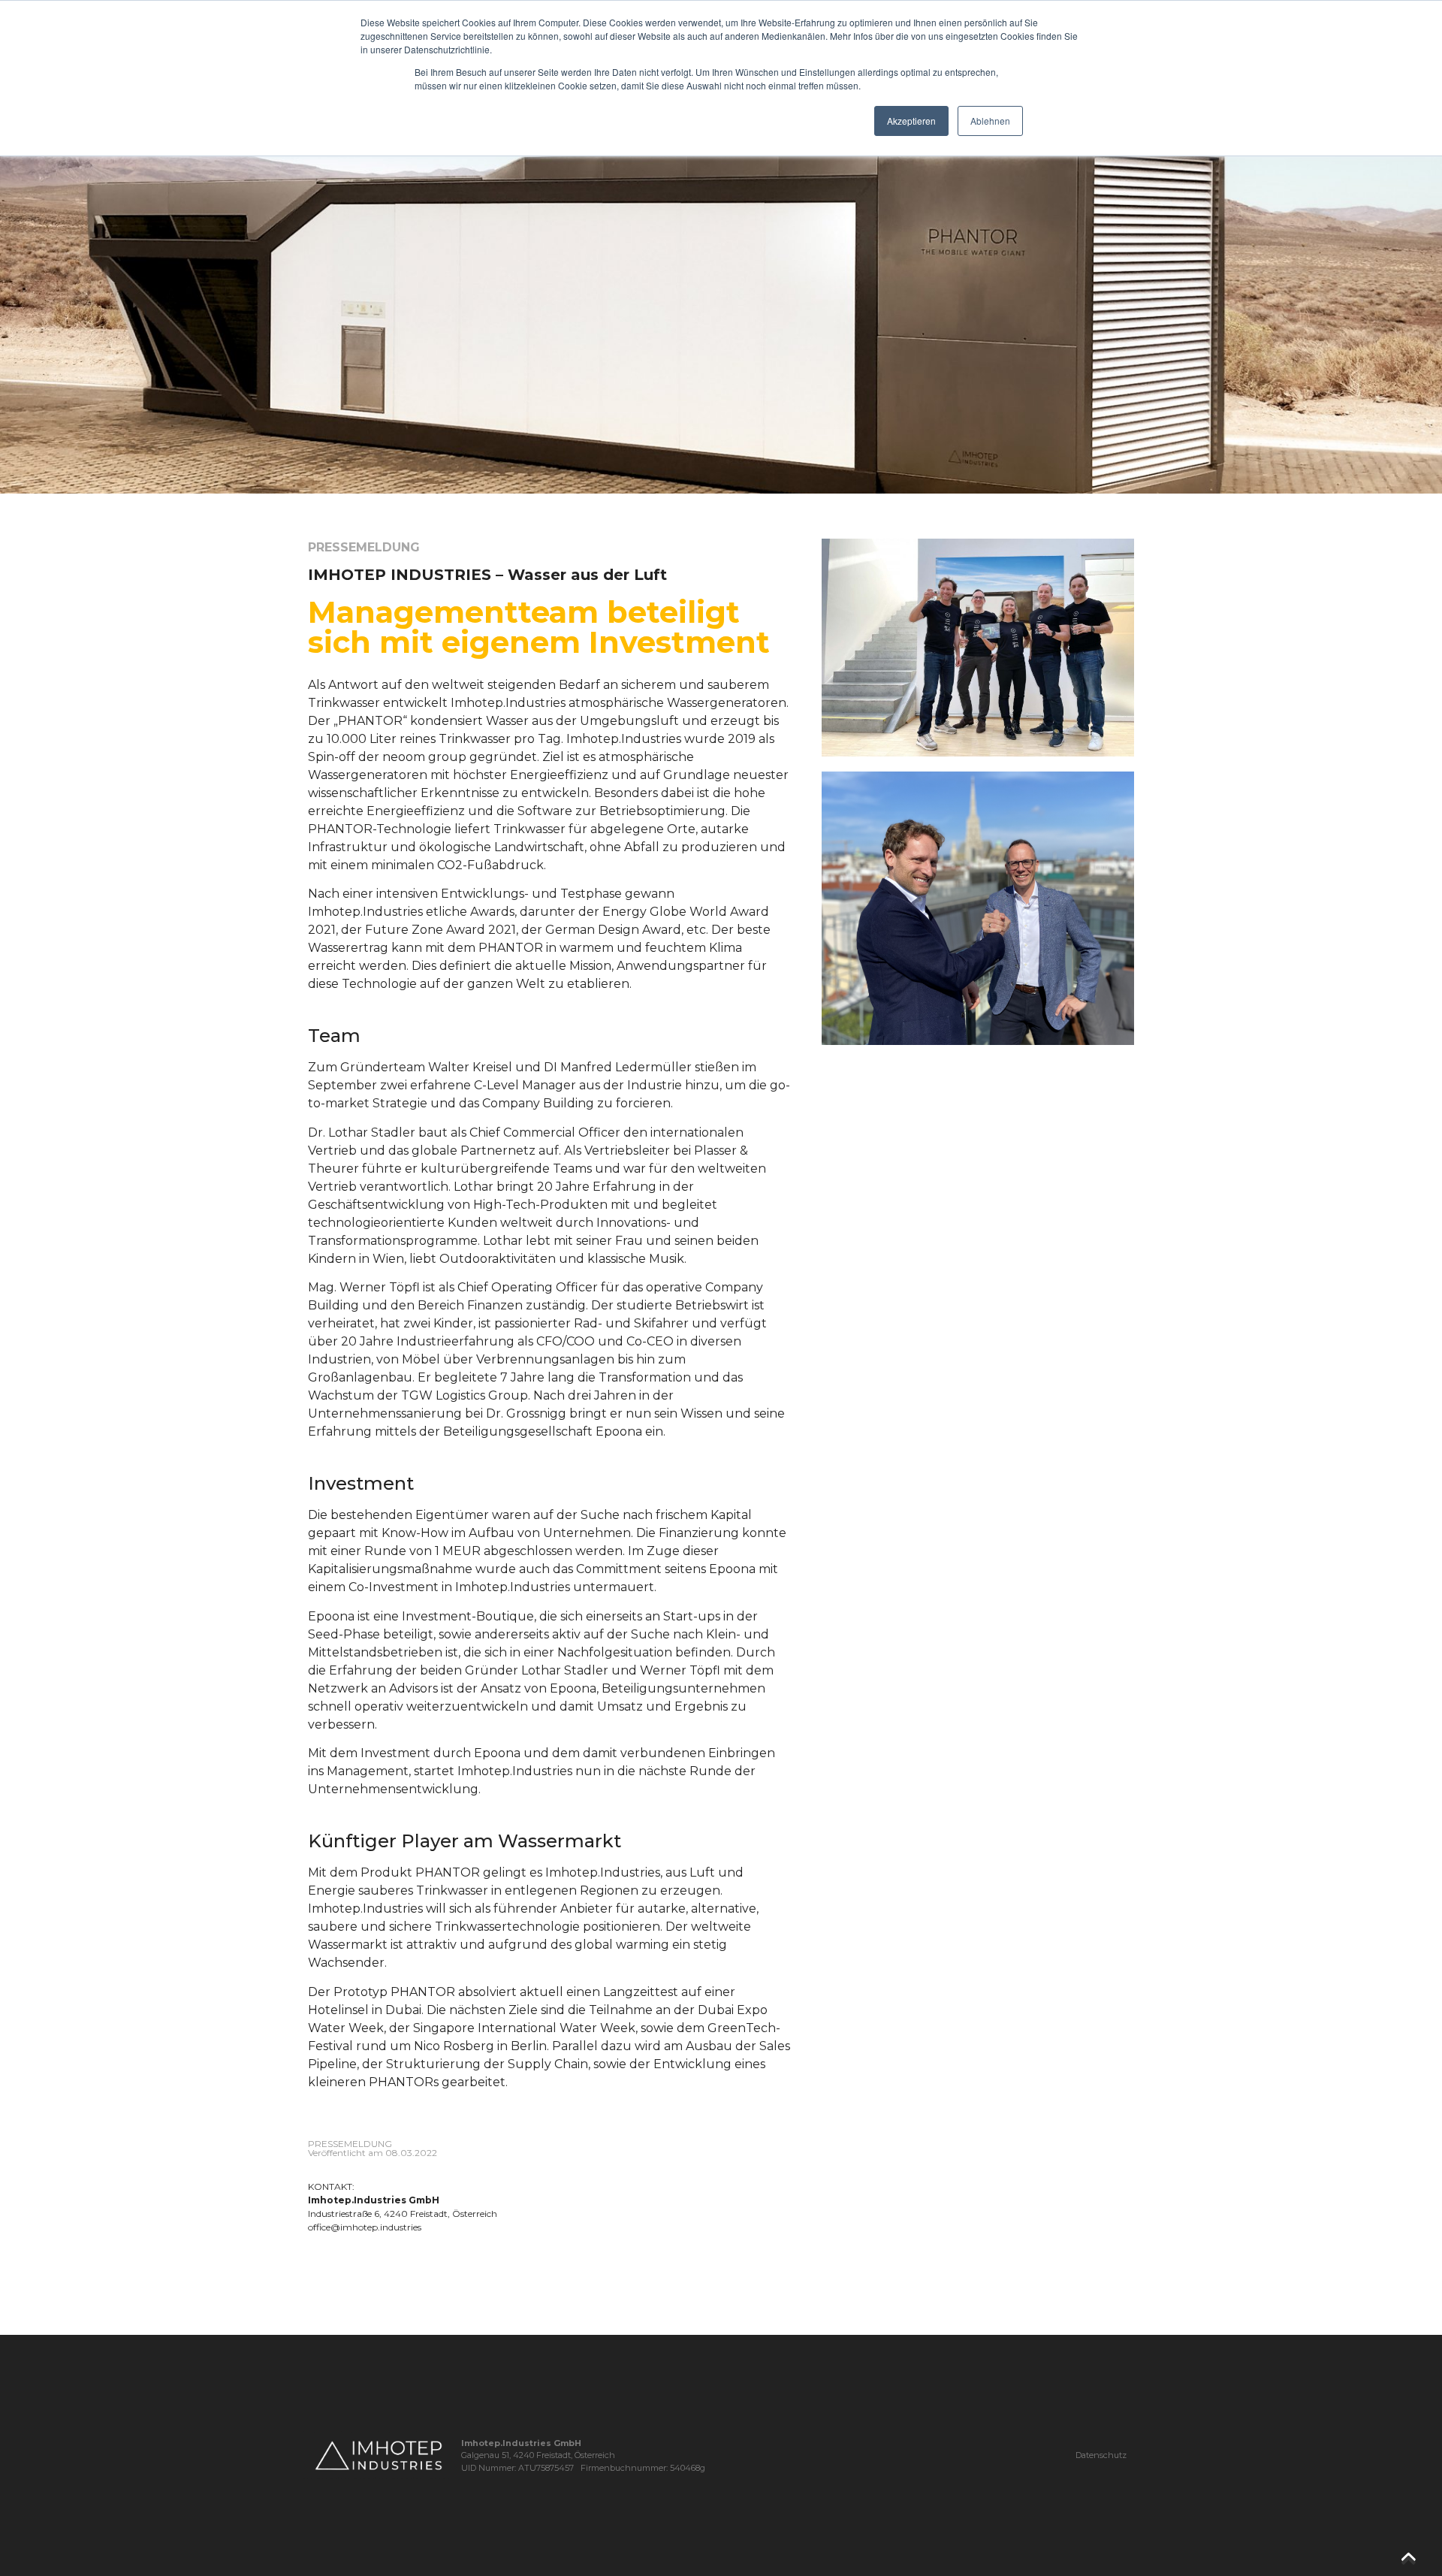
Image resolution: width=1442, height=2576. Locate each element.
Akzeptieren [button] (911, 121)
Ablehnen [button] (990, 121)
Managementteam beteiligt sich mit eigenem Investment (539, 627)
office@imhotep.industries (365, 2227)
